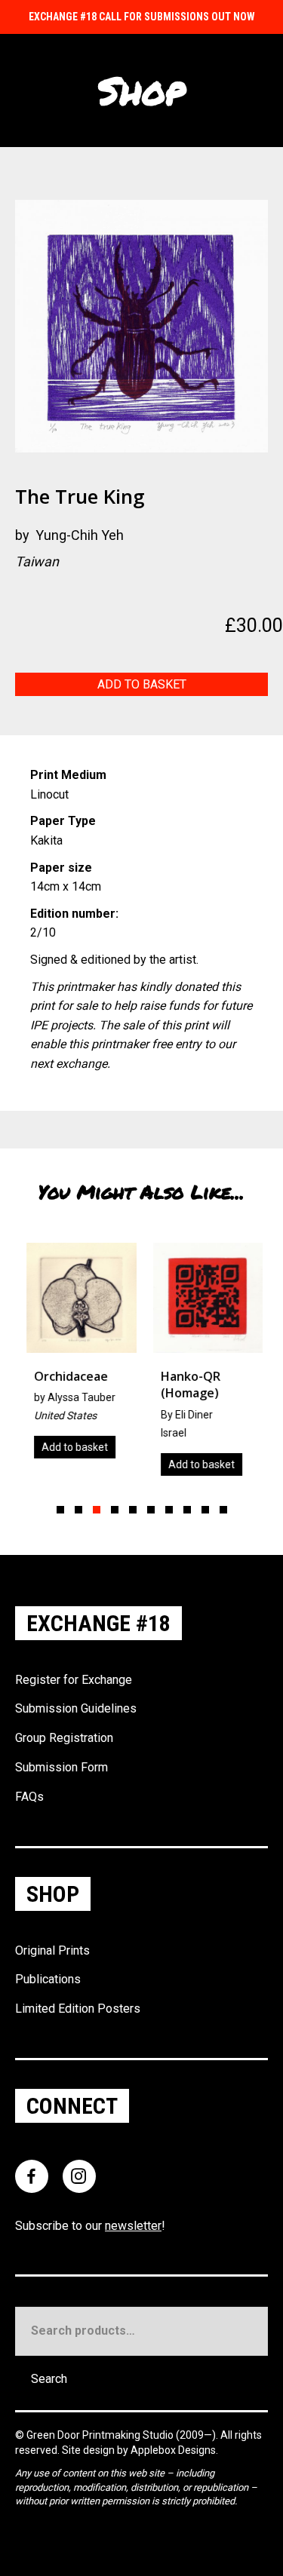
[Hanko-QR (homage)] (205, 1365)
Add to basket (142, 684)
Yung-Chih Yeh (80, 535)
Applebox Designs (173, 2450)
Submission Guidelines (76, 1708)
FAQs (29, 1797)
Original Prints (52, 1950)
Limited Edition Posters (78, 2009)
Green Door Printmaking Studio (101, 2435)
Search (49, 2379)
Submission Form (62, 1767)
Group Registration (64, 1738)
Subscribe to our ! (90, 2226)
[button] (60, 1510)
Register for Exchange (74, 1680)
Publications (48, 1979)
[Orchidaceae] (78, 1356)
